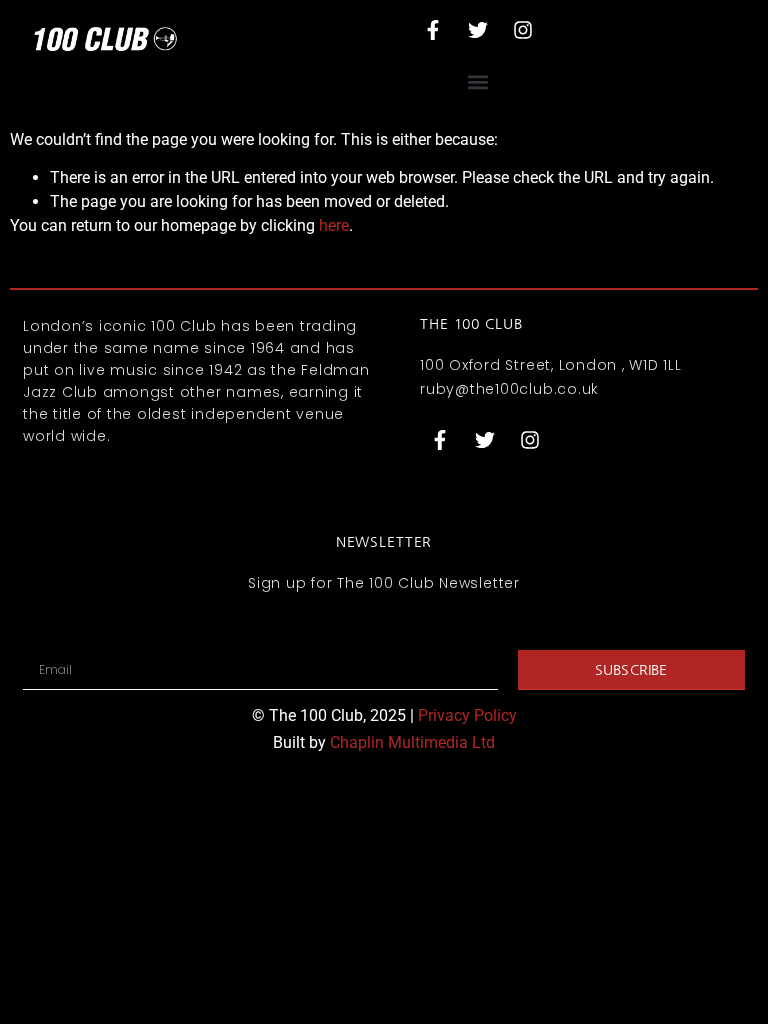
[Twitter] (478, 30)
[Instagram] (523, 30)
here (334, 225)
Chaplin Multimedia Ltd (412, 742)
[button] (477, 81)
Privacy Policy (467, 715)
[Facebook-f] (433, 30)
